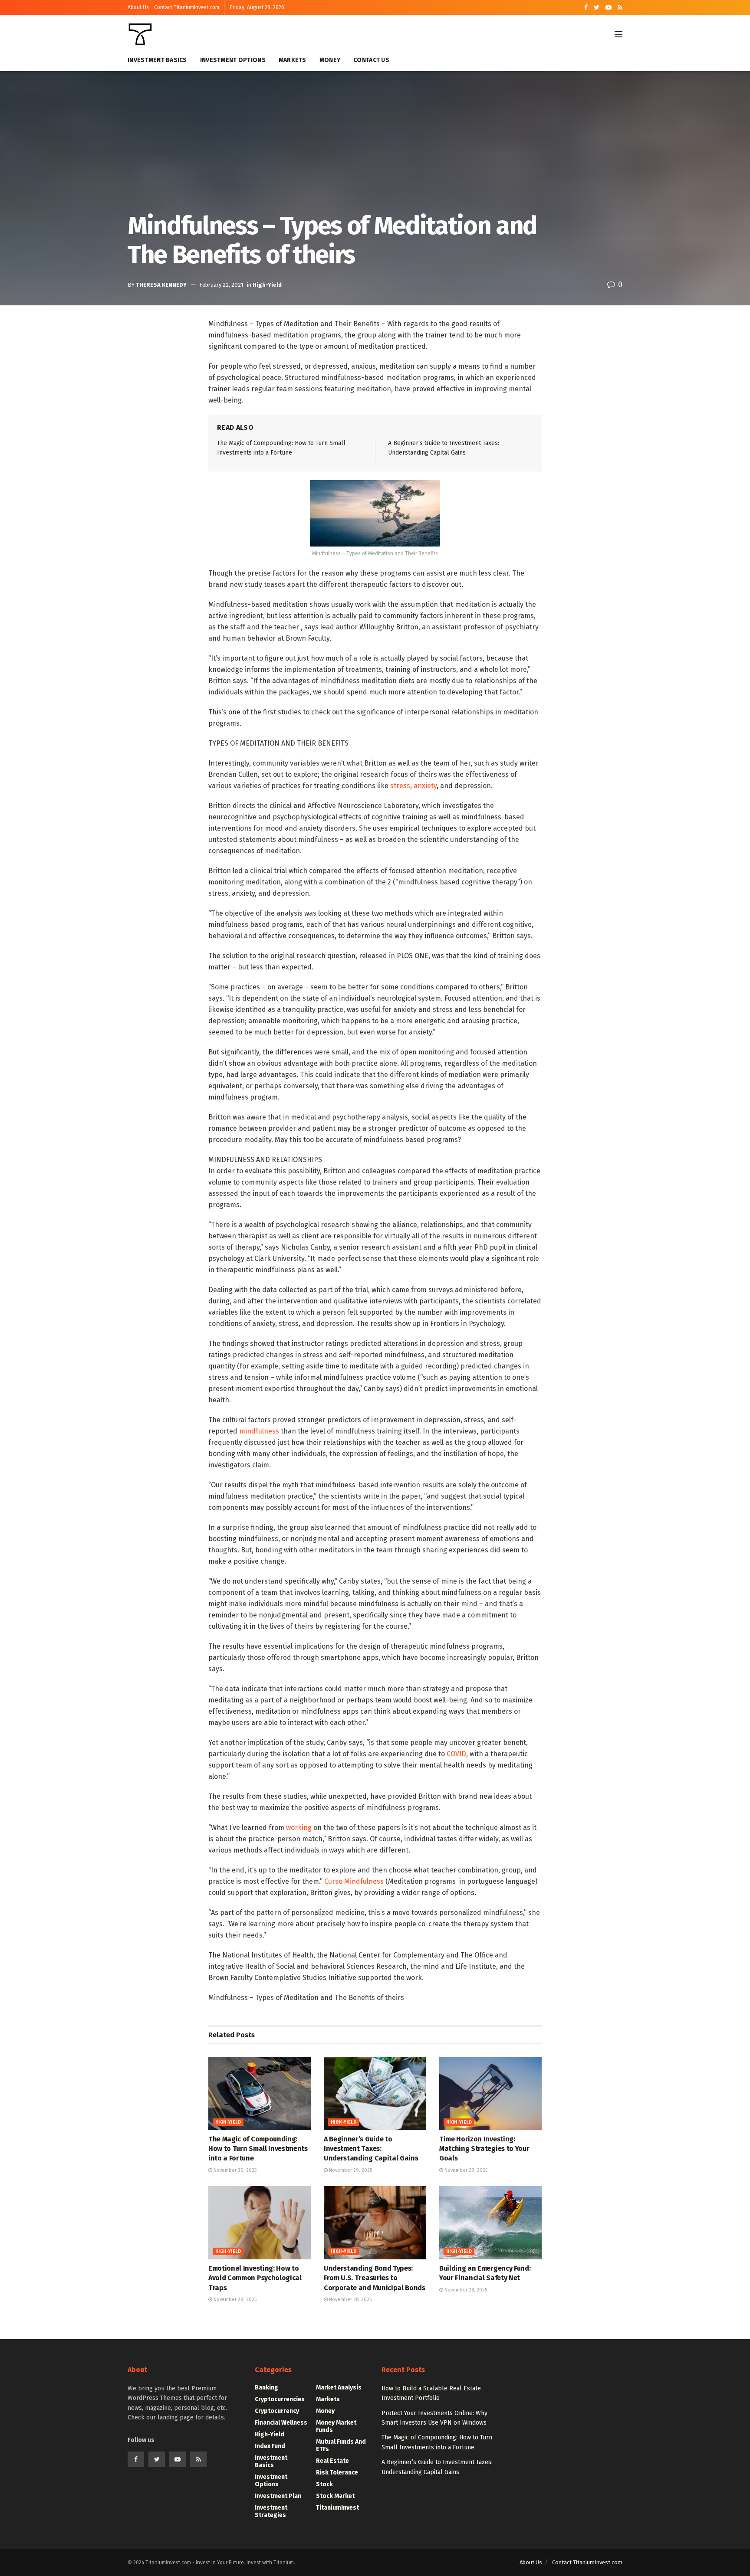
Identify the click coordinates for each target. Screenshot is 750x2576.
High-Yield (267, 285)
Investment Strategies (271, 2511)
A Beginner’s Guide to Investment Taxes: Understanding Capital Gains (371, 2149)
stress (400, 786)
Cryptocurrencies (280, 2399)
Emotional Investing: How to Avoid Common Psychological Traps (255, 2278)
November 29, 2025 (350, 2170)
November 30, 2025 (234, 2170)
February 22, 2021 (221, 285)
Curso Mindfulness (354, 1881)
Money (330, 60)
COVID (456, 1754)
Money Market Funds (336, 2426)
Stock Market (335, 2496)
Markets (293, 60)
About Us (138, 7)
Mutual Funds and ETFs (341, 2445)
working (299, 1828)
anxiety (425, 786)
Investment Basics (157, 60)
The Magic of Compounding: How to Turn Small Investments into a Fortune (258, 2149)
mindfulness (259, 1431)
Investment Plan (278, 2496)
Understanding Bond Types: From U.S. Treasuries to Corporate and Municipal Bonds (375, 2278)
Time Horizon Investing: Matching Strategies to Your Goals (484, 2149)
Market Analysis (339, 2388)
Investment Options (233, 60)
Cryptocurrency (277, 2411)
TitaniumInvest (337, 2508)
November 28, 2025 (350, 2299)
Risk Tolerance (337, 2473)
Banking (266, 2388)
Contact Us (371, 60)
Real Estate (332, 2461)
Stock (324, 2484)
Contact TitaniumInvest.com (187, 7)
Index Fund (270, 2446)
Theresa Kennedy (161, 285)
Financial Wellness (281, 2423)
